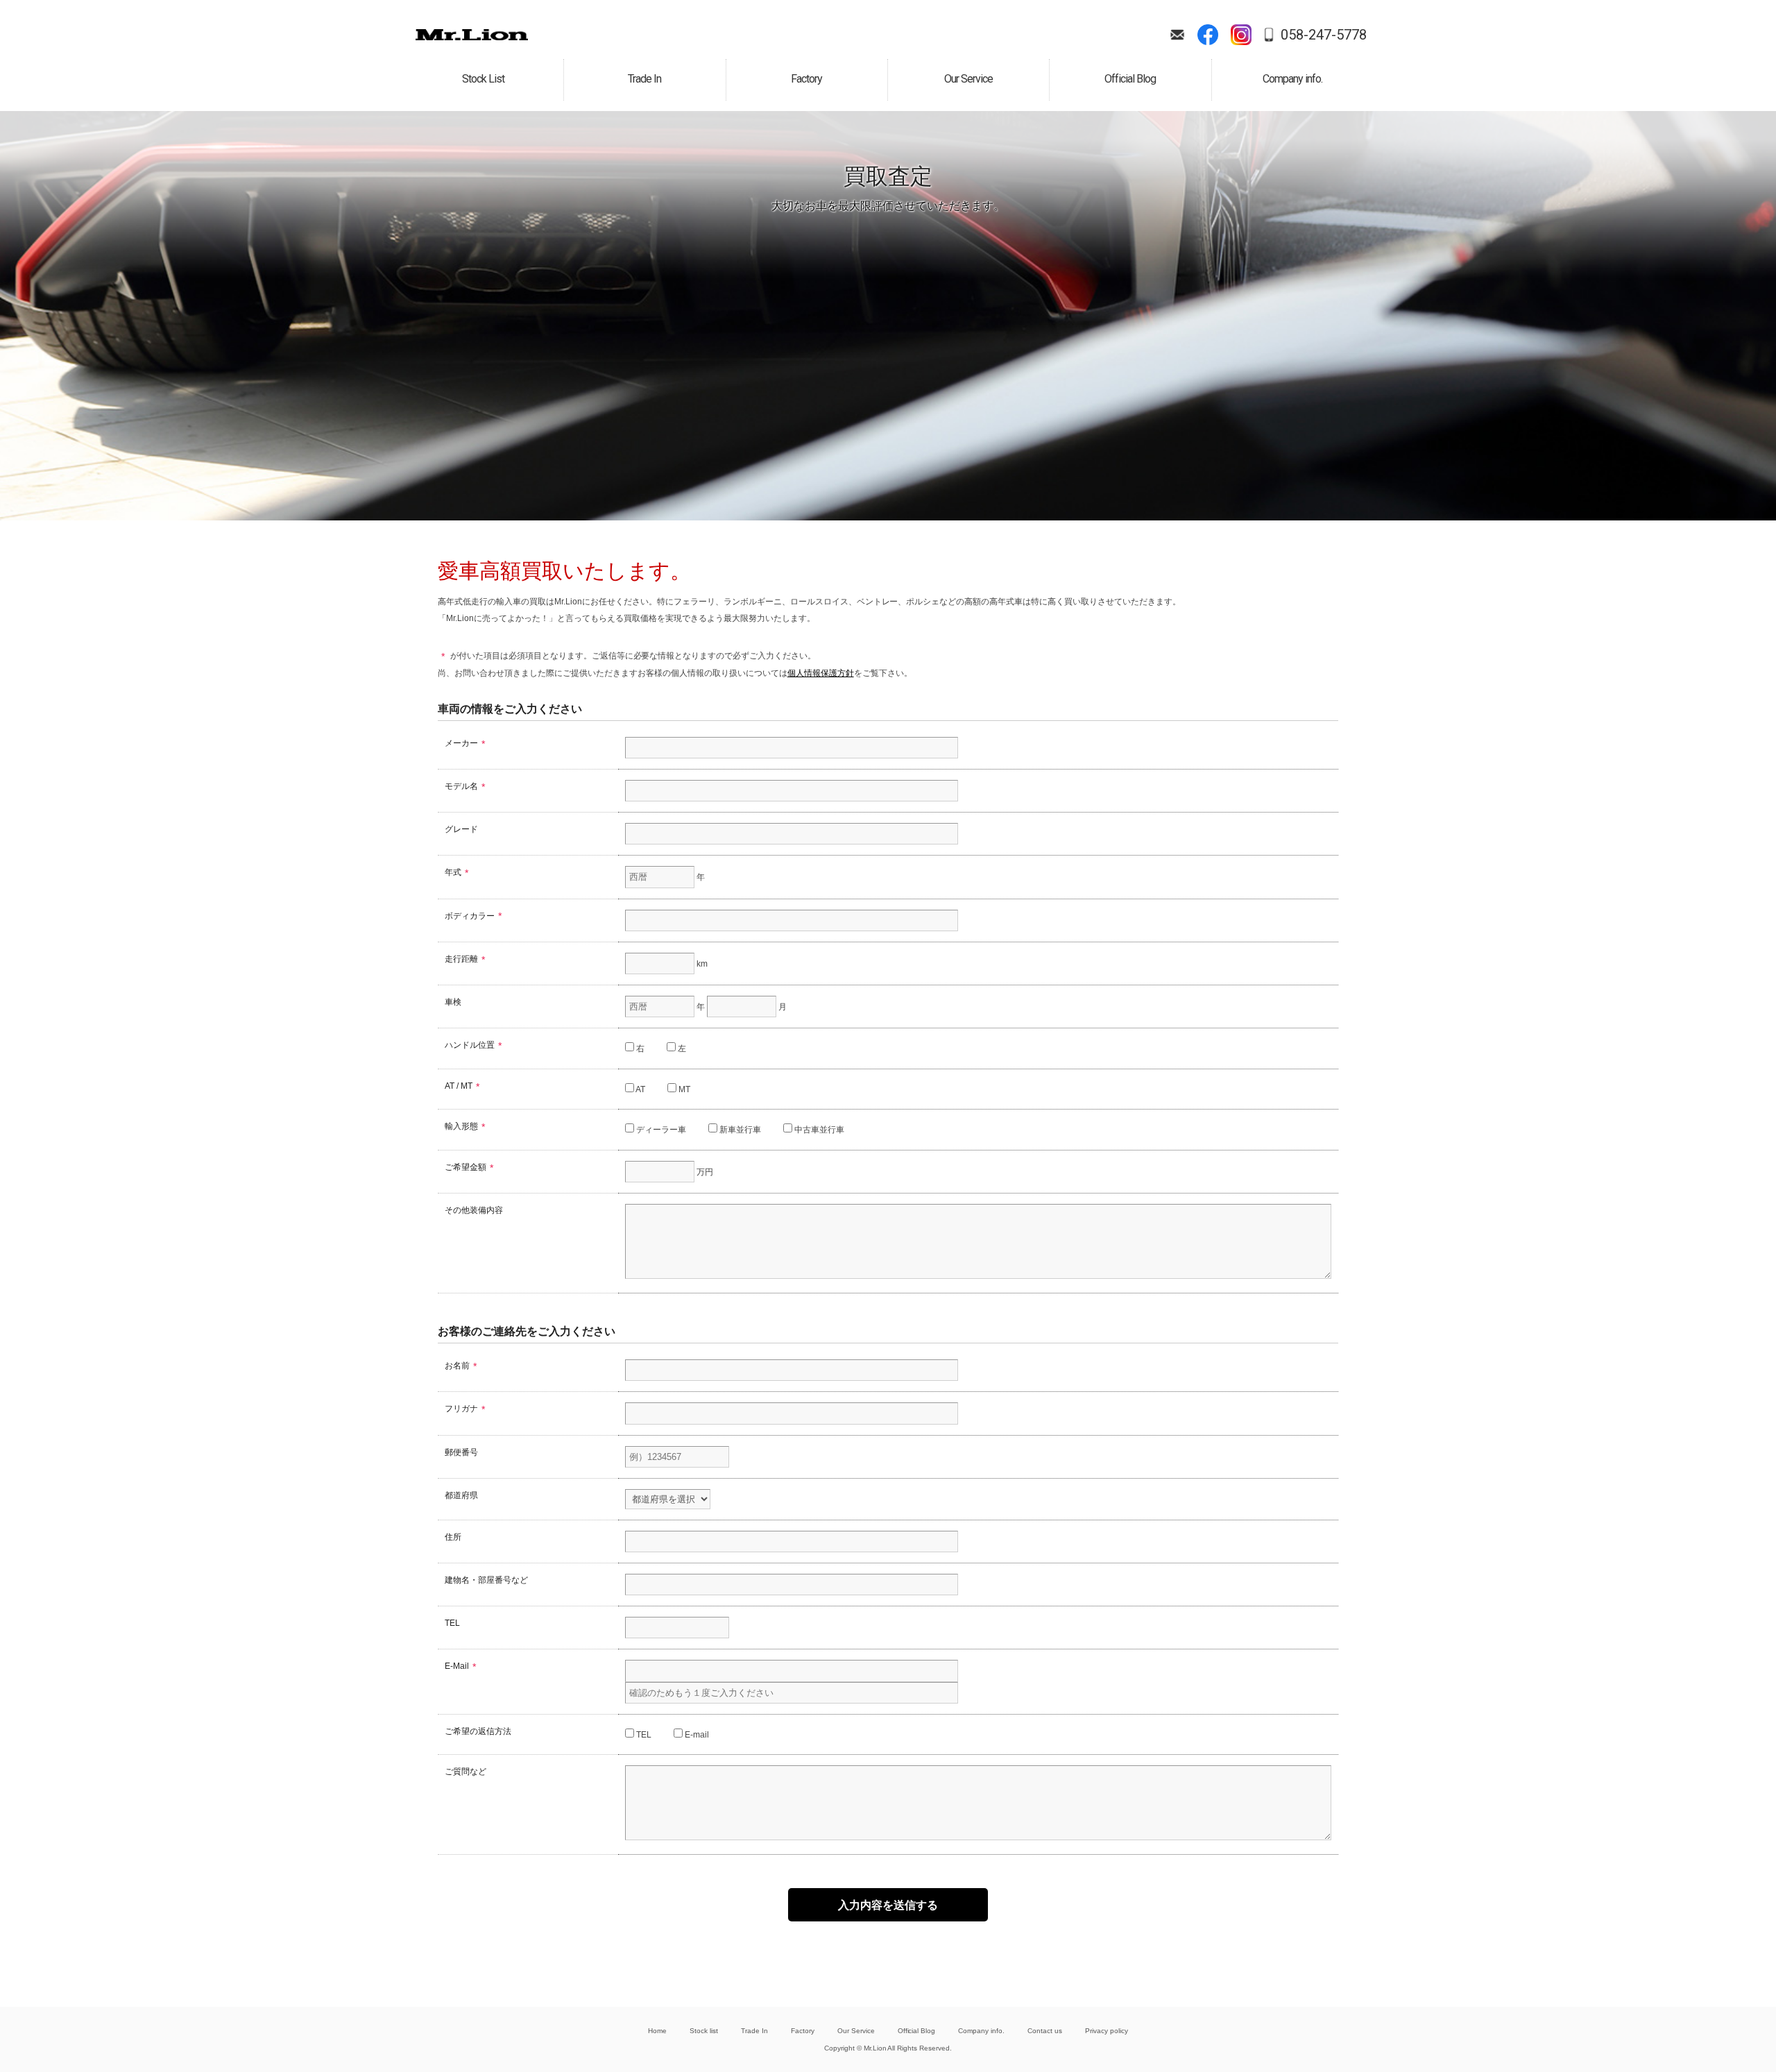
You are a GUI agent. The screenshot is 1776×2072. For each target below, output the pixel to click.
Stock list (704, 2031)
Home (657, 2031)
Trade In (754, 2031)
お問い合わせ (1177, 35)
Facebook (1208, 35)
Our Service (856, 2031)
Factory (803, 2031)
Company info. (981, 2031)
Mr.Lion (472, 35)
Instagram (1241, 35)
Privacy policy (1107, 2031)
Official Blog (917, 2031)
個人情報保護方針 (821, 673)
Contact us (1045, 2031)
